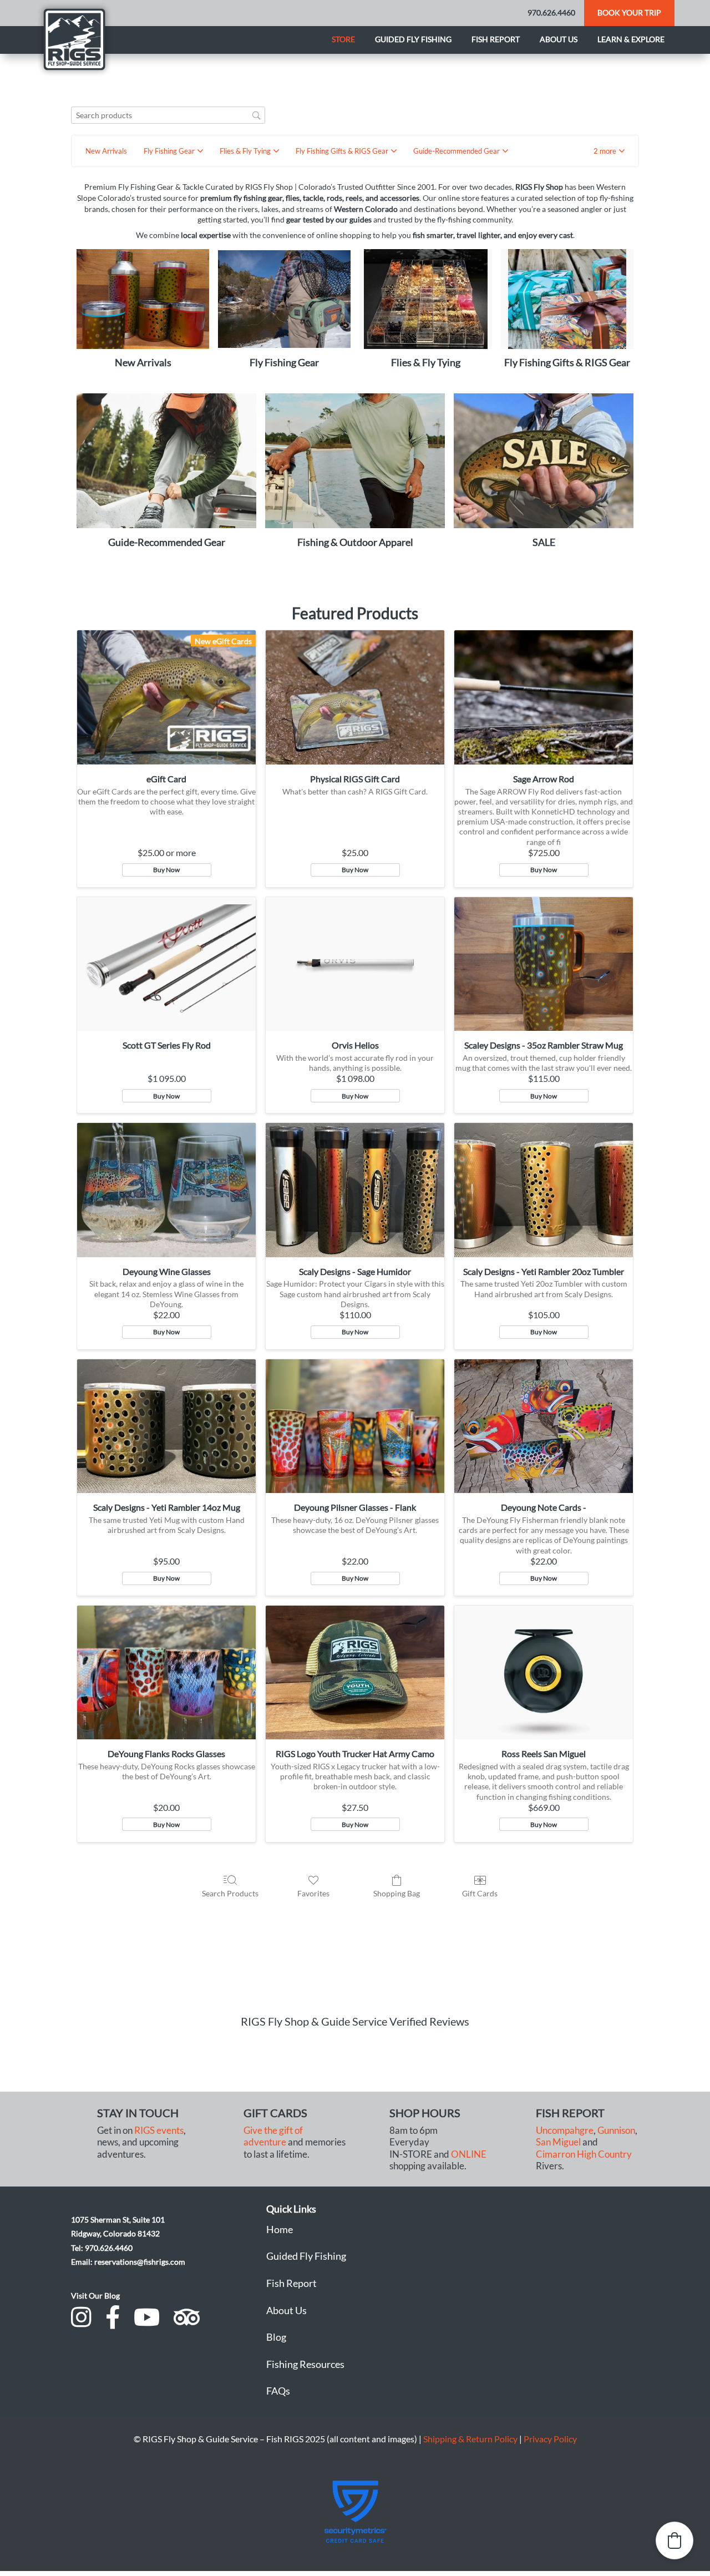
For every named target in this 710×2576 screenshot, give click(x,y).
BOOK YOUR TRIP (629, 12)
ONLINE (469, 2154)
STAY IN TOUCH (138, 2113)
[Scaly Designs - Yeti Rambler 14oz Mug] (166, 1426)
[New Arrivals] (143, 299)
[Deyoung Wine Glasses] (166, 1190)
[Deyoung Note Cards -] (544, 1426)
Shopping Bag (397, 1893)
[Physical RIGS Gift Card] (355, 697)
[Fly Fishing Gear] (284, 299)
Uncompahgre (565, 2130)
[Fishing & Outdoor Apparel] (355, 461)
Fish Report (496, 39)
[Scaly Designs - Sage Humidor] (355, 1190)
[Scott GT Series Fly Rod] (166, 964)
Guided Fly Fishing (413, 39)
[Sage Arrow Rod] (544, 697)
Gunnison (616, 2130)
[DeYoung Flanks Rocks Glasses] (166, 1673)
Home (280, 2229)
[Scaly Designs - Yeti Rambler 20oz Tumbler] (544, 1190)
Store (343, 39)
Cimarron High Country (584, 2154)
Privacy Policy (550, 2439)
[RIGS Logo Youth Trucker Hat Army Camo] (355, 1673)
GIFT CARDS (275, 2113)
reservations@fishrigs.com (140, 2262)
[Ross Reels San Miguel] (544, 1673)
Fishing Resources (305, 2364)
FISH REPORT (570, 2113)
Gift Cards (480, 1893)
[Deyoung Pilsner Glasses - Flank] (355, 1426)
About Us (286, 2310)
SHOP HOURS (425, 2113)
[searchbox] (168, 115)
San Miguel (558, 2142)
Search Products (230, 1893)
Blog (276, 2337)
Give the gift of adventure (273, 2136)
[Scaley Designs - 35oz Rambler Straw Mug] (544, 964)
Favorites (313, 1893)
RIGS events (159, 2130)
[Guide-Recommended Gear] (166, 461)
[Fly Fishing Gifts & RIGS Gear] (567, 299)
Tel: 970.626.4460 (102, 2248)
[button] (609, 151)
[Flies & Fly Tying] (426, 299)
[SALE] (544, 461)
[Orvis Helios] (355, 964)
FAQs (278, 2391)
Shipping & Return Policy (470, 2439)
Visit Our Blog (95, 2296)
